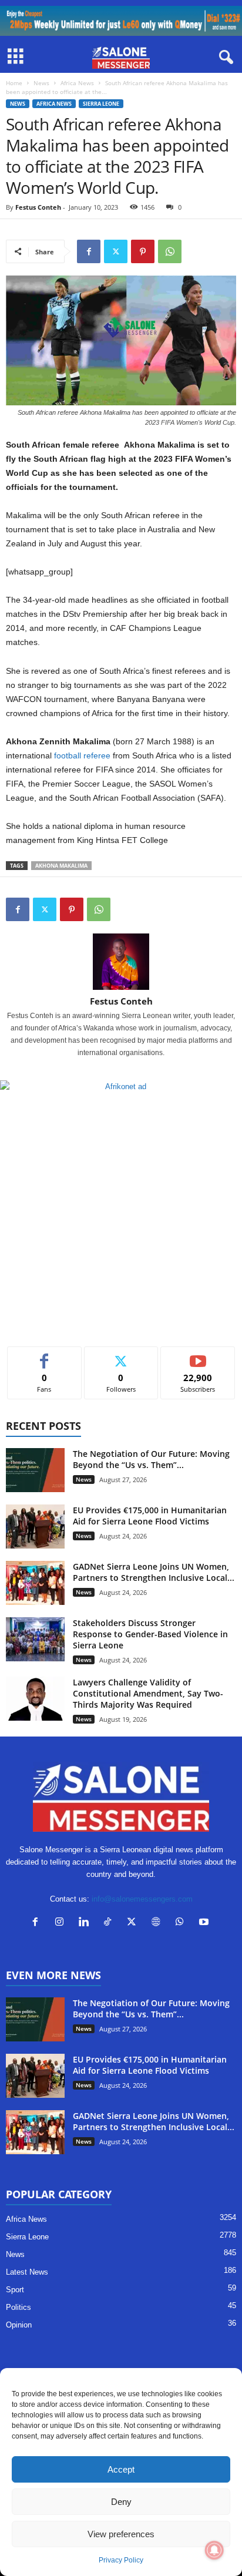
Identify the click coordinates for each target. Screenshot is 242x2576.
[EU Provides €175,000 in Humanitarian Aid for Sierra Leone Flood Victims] (35, 1527)
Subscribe (198, 1356)
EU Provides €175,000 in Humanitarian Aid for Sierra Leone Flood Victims (150, 1516)
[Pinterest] (143, 251)
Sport (15, 2290)
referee (97, 755)
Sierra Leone (101, 104)
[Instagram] (62, 1923)
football (68, 755)
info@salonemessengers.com (142, 1899)
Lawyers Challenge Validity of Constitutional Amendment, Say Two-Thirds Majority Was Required (148, 1693)
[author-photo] (121, 962)
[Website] (158, 1923)
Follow (121, 1356)
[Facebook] (89, 251)
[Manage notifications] (214, 2550)
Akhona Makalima (61, 866)
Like (44, 1356)
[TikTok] (110, 1923)
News (41, 83)
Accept (121, 2469)
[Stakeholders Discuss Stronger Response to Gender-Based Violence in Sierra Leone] (35, 1639)
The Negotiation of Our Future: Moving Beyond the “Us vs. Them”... (151, 1459)
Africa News (77, 83)
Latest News (27, 2272)
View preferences (121, 2534)
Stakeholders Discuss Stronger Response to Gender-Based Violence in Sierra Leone (150, 1634)
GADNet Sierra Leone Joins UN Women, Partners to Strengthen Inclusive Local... (154, 1572)
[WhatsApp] (170, 251)
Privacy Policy (121, 2560)
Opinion (19, 2325)
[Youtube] (205, 1923)
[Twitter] (116, 251)
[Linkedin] (86, 1923)
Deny (121, 2502)
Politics (19, 2307)
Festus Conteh (38, 207)
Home (14, 83)
